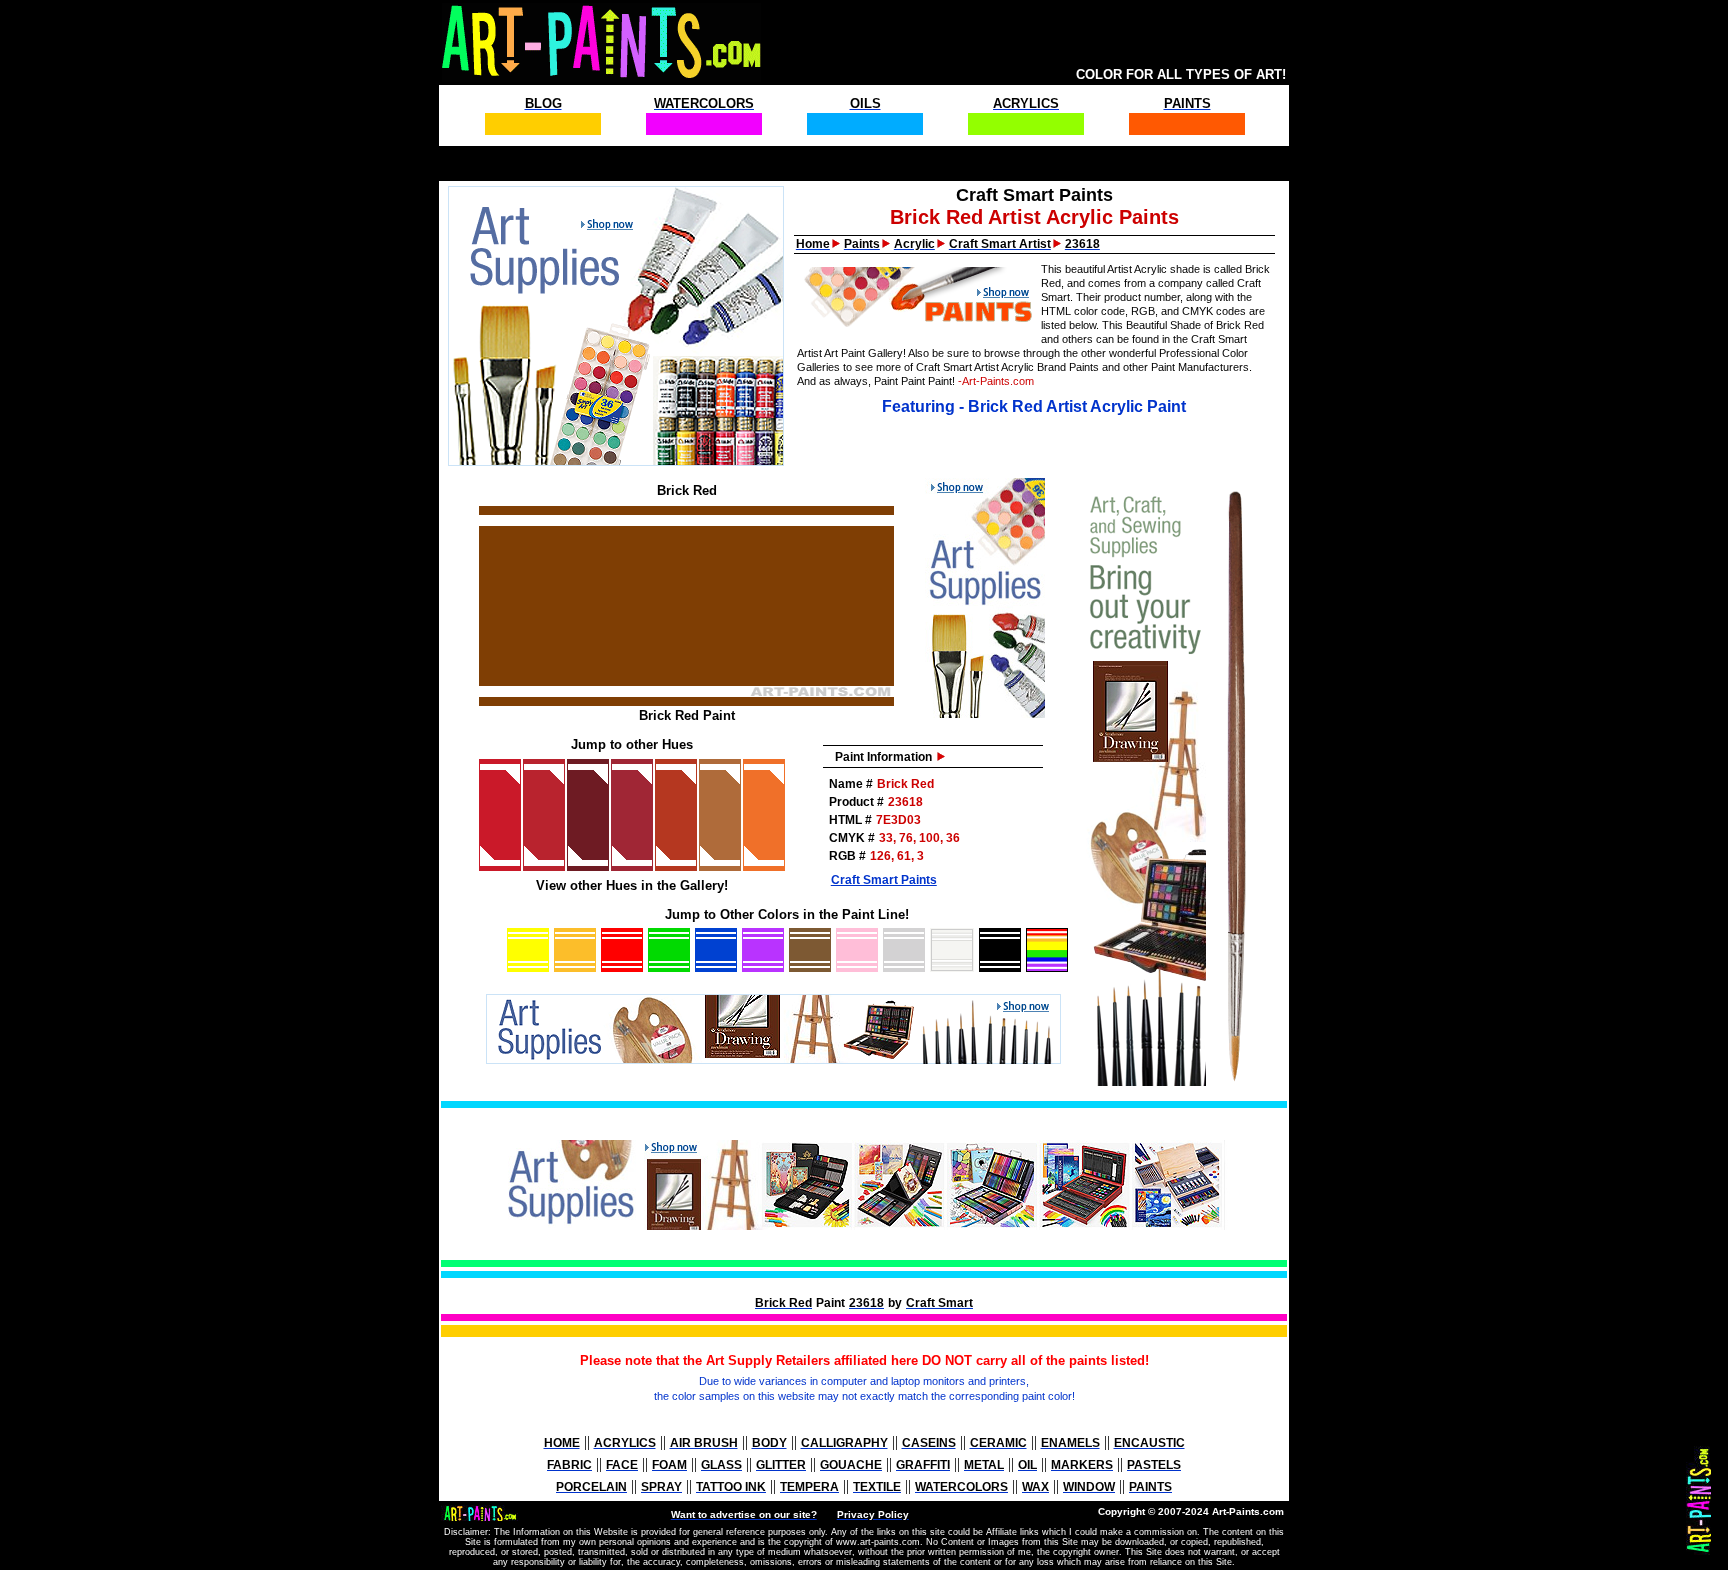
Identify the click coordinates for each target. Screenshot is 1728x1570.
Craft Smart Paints (884, 880)
